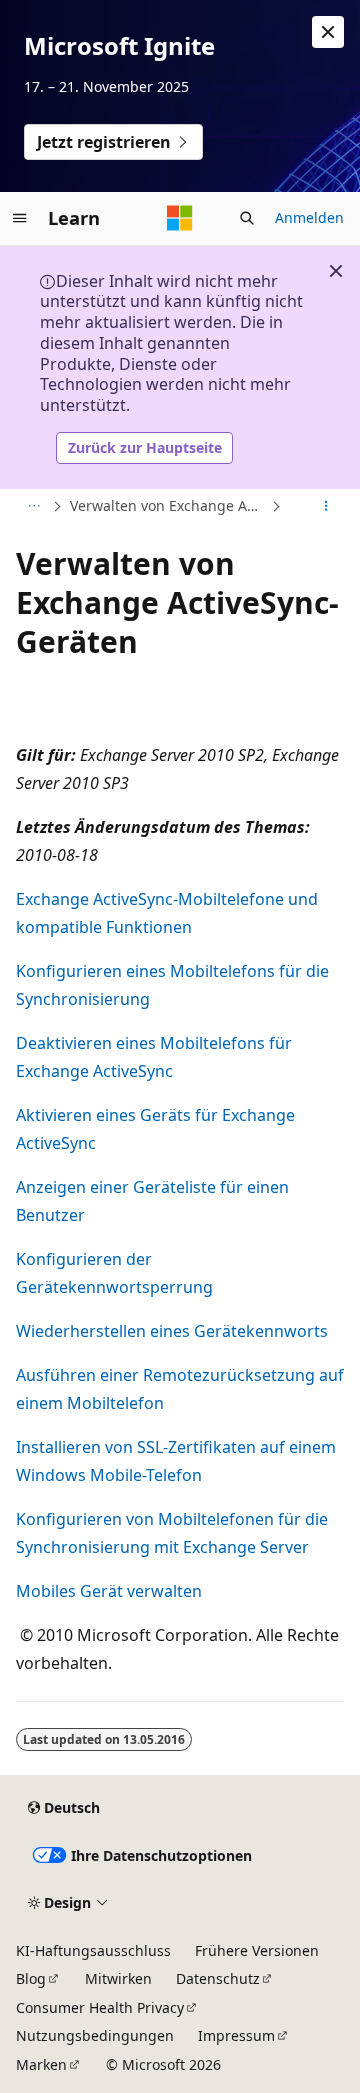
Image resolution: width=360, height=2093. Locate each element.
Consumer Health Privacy (100, 2007)
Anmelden (309, 217)
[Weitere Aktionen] (326, 506)
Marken (41, 2064)
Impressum (236, 2035)
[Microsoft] (180, 218)
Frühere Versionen (257, 1950)
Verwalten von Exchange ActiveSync (168, 505)
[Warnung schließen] (328, 32)
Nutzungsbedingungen (95, 2035)
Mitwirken (118, 1978)
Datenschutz (218, 1978)
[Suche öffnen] (247, 218)
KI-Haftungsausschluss (93, 1950)
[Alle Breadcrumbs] (33, 506)
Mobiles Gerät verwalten (109, 1591)
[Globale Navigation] (20, 218)
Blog (31, 1978)
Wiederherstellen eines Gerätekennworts (172, 1331)
